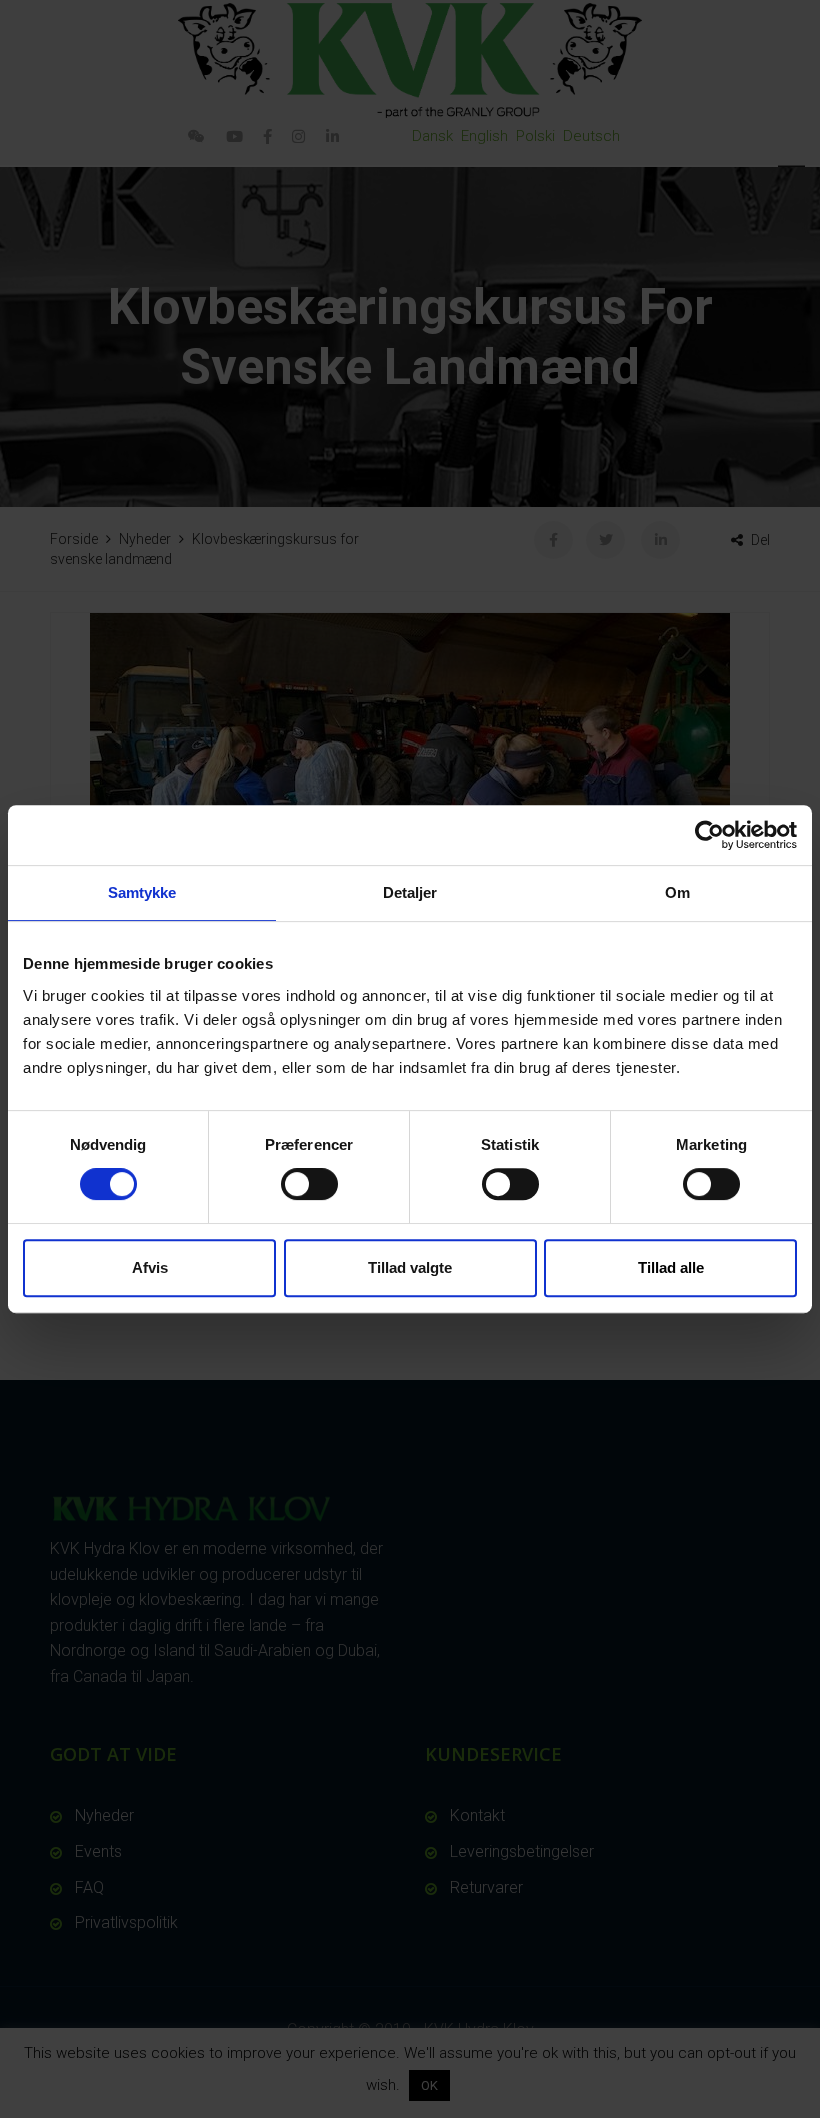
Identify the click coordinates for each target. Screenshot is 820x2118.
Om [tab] (677, 892)
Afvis (150, 1267)
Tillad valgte (410, 1267)
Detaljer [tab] (410, 892)
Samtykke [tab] (142, 892)
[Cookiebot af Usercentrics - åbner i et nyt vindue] (709, 835)
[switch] (309, 1184)
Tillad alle (671, 1267)
